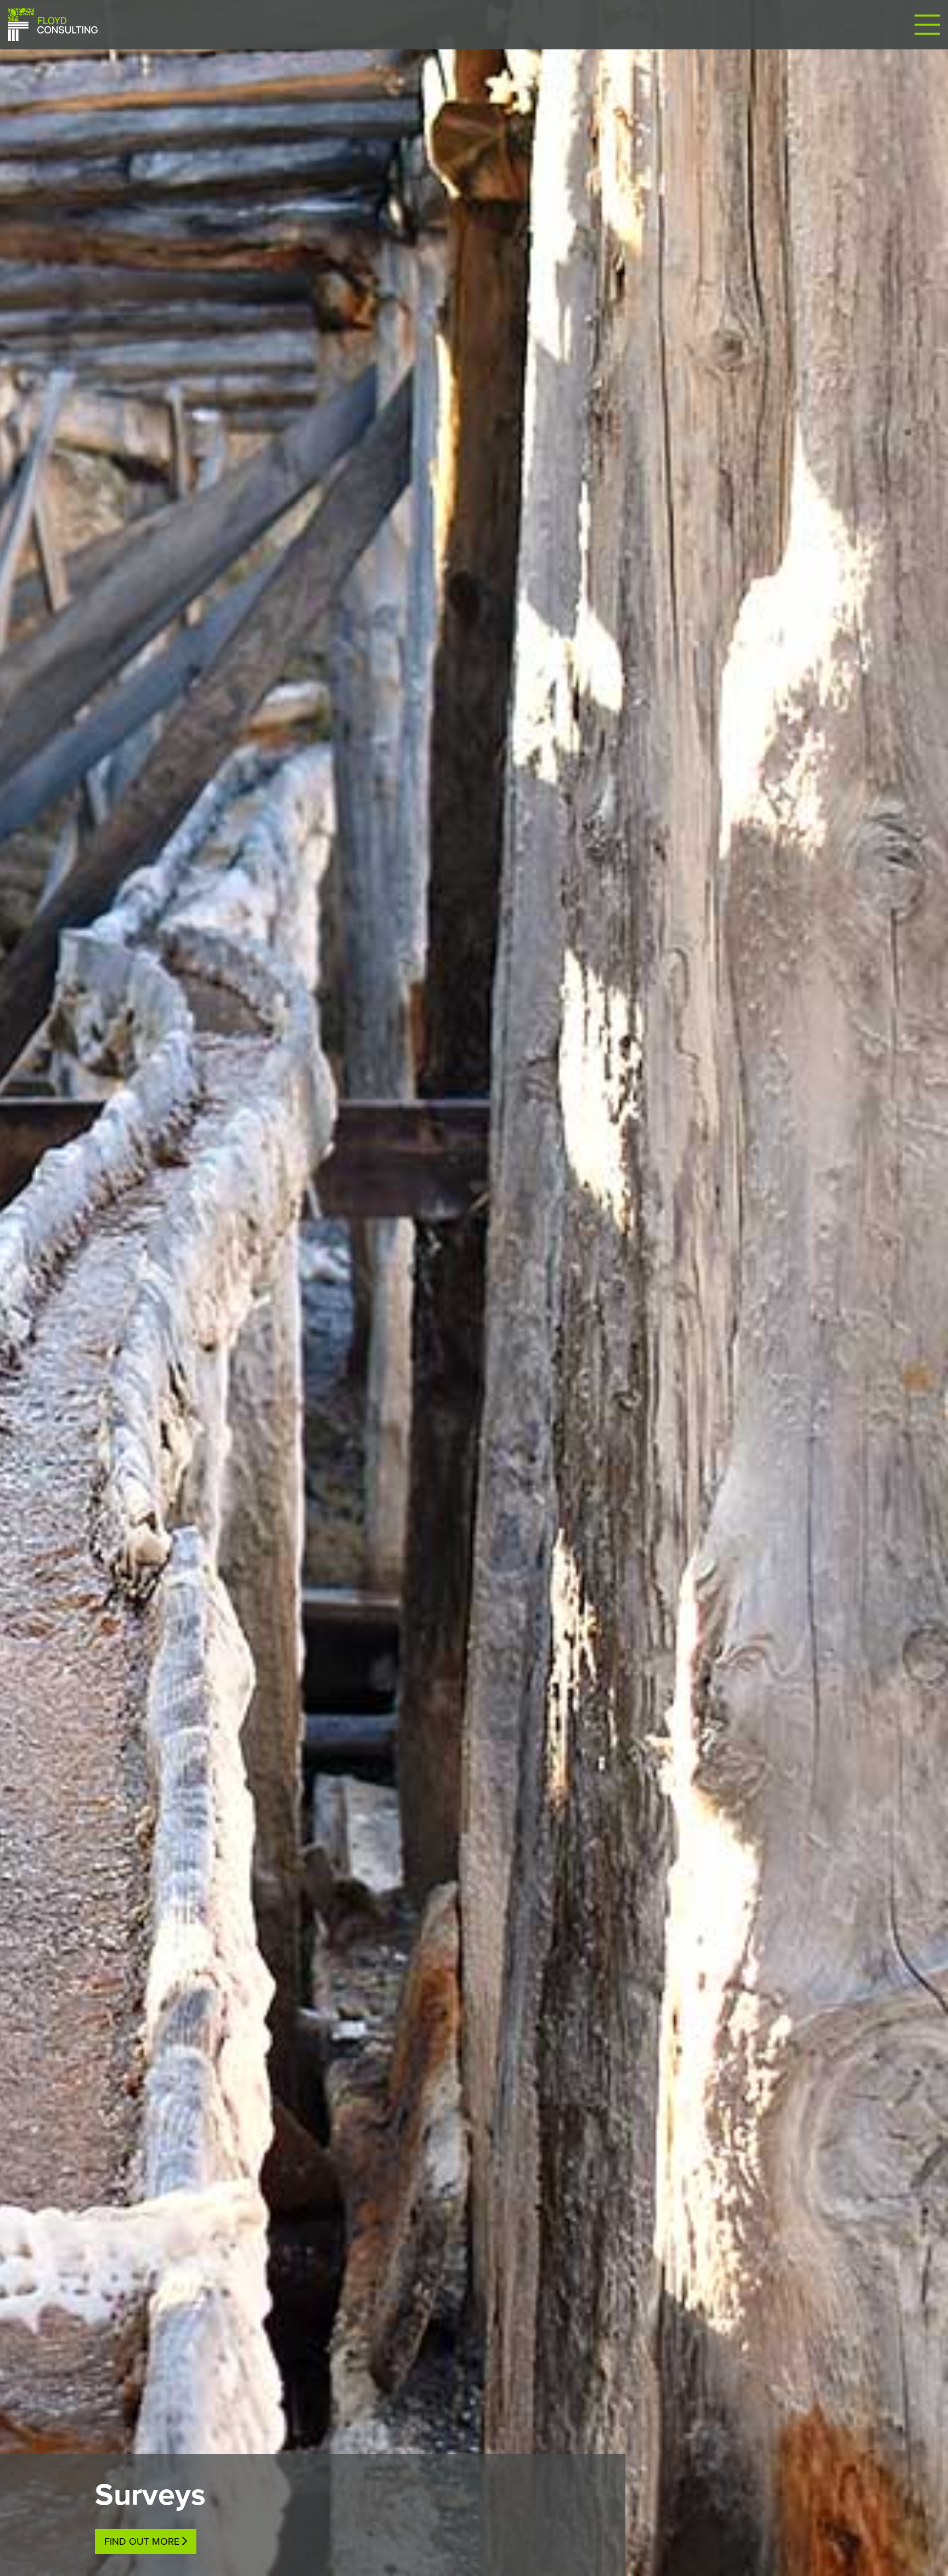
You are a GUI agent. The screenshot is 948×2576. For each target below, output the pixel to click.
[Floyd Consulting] (53, 24)
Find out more (142, 2541)
